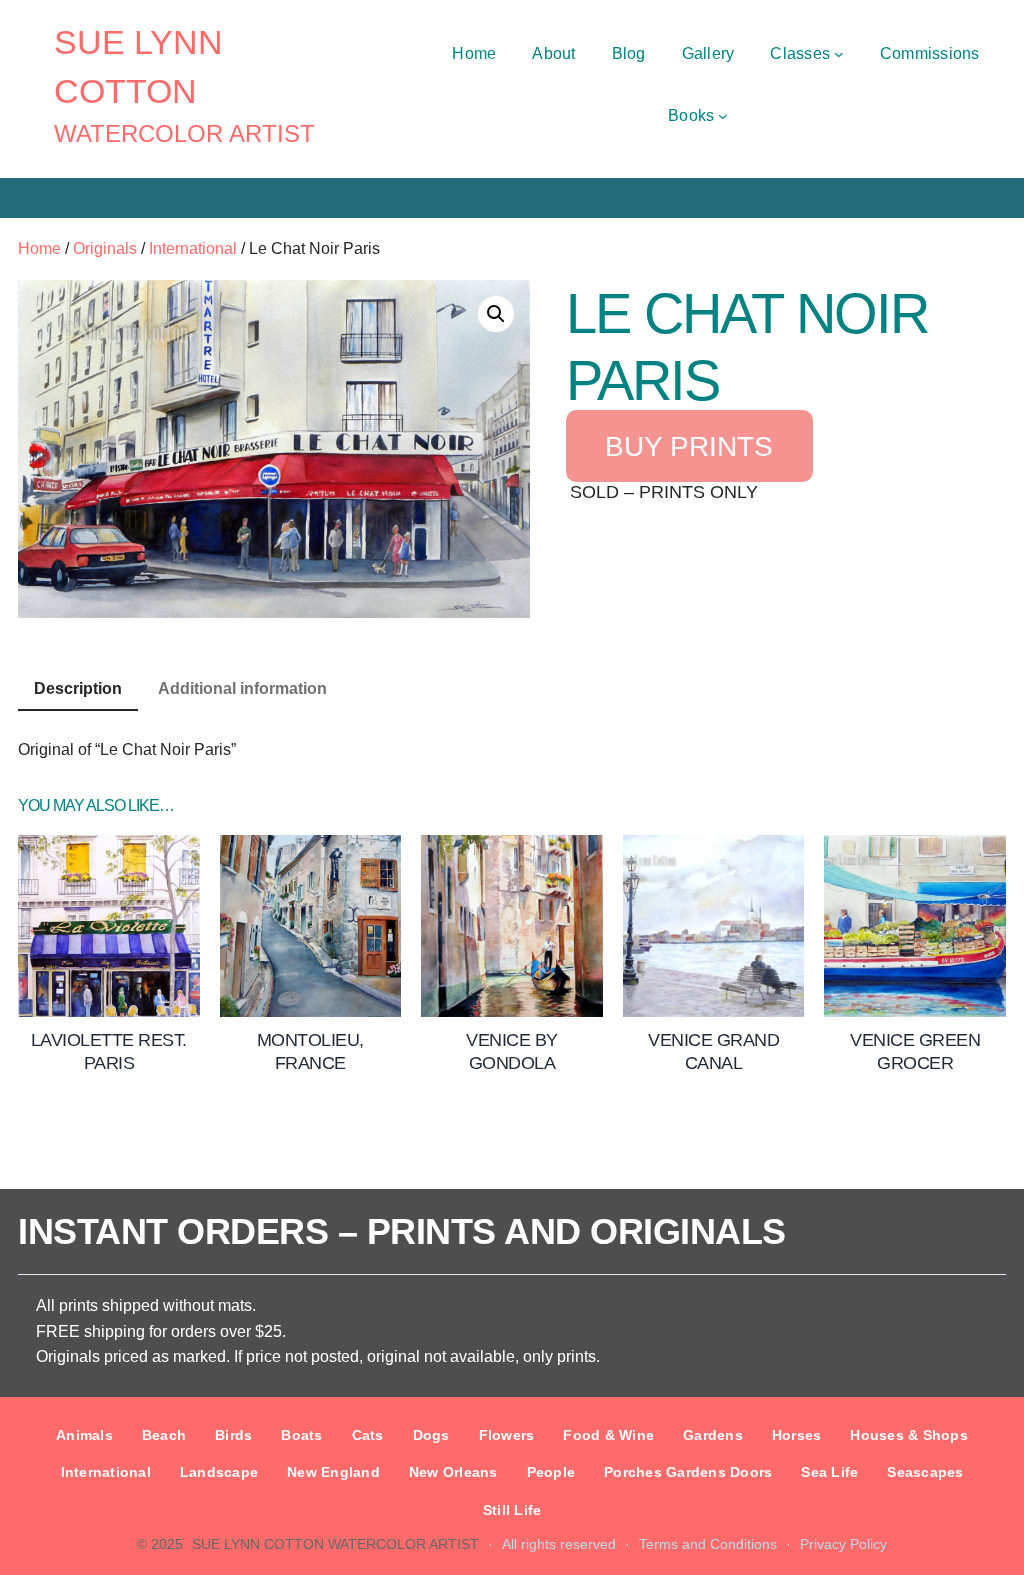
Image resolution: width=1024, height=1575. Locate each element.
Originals (105, 248)
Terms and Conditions (708, 1544)
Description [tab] (78, 688)
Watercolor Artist (184, 133)
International (193, 248)
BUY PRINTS (689, 445)
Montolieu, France (310, 1051)
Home (39, 248)
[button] (496, 314)
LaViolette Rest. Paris (109, 1051)
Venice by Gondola (512, 1051)
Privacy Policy (843, 1544)
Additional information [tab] (242, 688)
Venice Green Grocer (915, 1051)
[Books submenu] (723, 116)
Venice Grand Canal (713, 1051)
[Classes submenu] (839, 54)
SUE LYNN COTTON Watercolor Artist (335, 1544)
